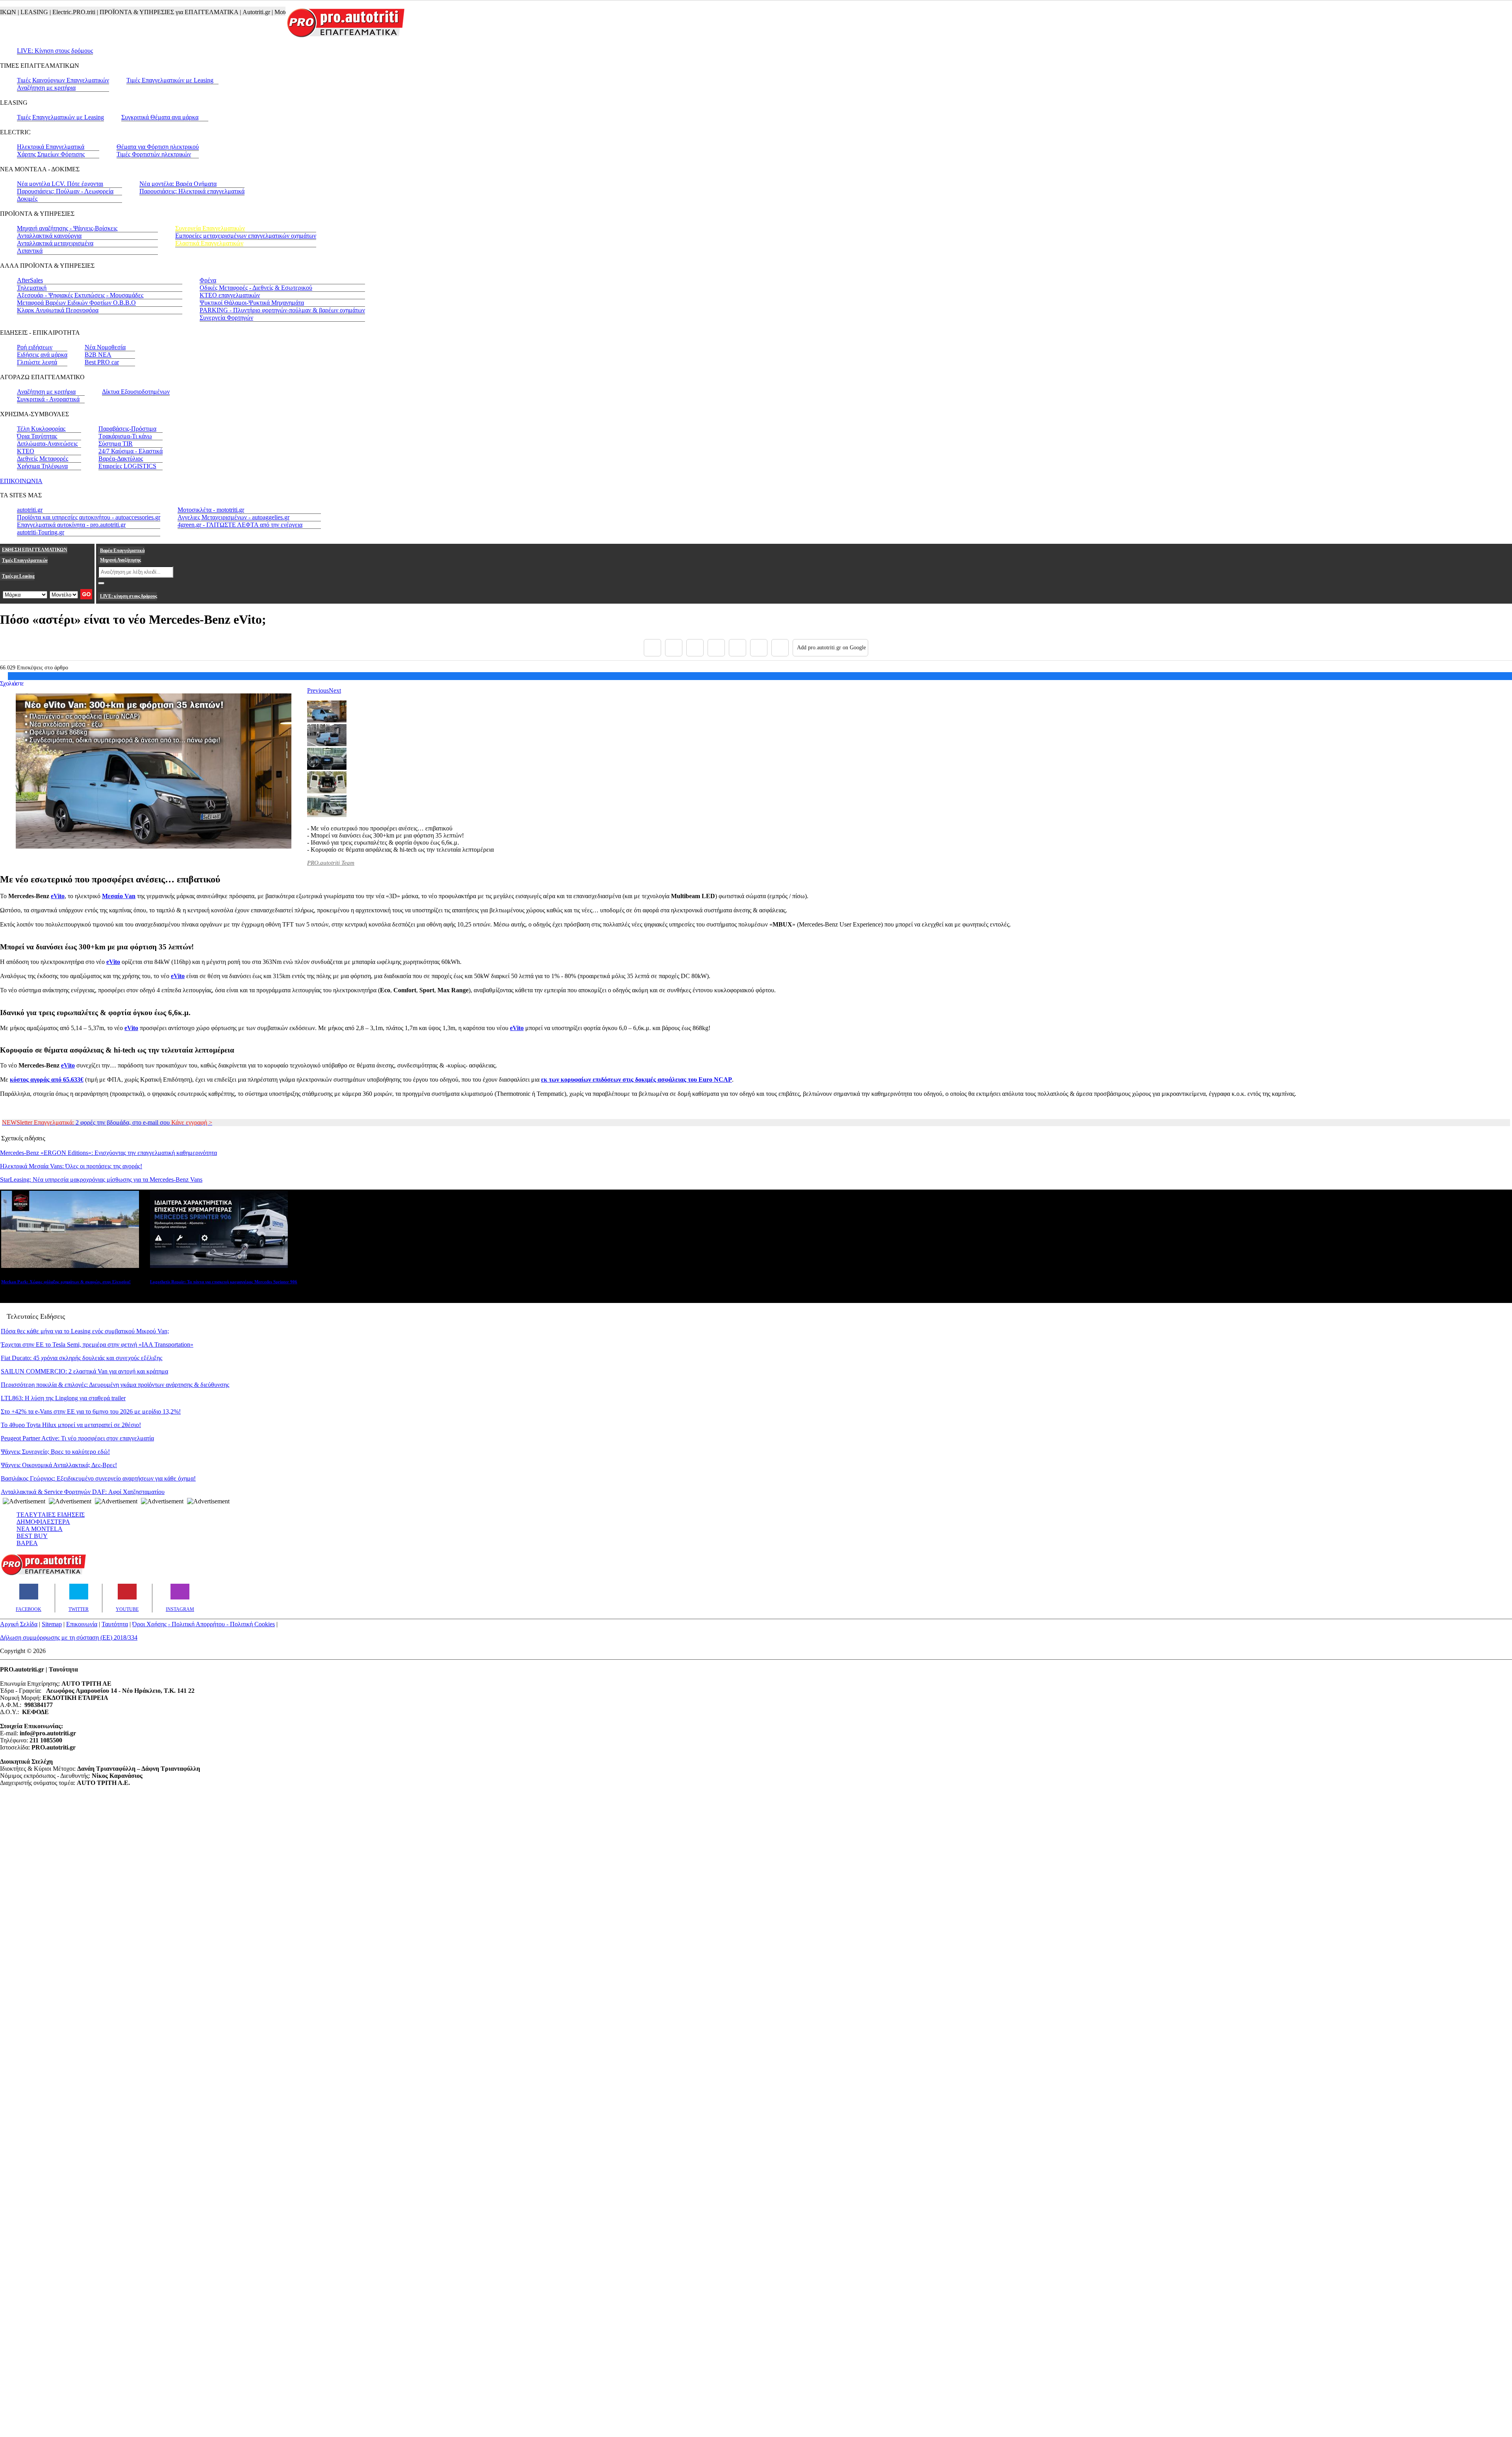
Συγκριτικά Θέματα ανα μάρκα (160, 117)
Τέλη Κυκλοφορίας (41, 429)
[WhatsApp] (737, 648)
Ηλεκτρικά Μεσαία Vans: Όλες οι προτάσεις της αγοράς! (71, 1166)
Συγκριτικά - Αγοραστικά (48, 399)
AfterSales (30, 280)
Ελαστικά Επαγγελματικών (209, 243)
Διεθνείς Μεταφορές (43, 459)
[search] (101, 583)
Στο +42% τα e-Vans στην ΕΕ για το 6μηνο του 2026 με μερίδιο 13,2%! (91, 1411)
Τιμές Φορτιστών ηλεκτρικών (154, 154)
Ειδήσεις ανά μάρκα (42, 355)
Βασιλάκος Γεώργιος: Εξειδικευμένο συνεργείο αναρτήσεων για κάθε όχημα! (98, 1478)
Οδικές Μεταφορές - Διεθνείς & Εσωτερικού (256, 288)
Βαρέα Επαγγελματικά (122, 550)
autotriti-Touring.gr (41, 532)
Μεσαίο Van (119, 896)
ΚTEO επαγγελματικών (230, 295)
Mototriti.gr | (233, 12)
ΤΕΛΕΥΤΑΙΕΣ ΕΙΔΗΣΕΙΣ (51, 1515)
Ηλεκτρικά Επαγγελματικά (51, 147)
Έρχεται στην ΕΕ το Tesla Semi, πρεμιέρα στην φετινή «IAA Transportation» (97, 1345)
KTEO (26, 451)
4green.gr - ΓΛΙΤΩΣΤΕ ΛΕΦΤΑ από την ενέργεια (240, 525)
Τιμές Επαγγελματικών (25, 560)
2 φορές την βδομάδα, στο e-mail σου (107, 1122)
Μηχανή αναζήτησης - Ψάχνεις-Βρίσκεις (67, 228)
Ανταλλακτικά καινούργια (49, 236)
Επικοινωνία (82, 1624)
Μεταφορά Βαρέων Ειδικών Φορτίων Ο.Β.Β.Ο (76, 303)
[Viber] (716, 648)
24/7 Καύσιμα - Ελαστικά (131, 451)
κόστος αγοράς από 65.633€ (47, 1080)
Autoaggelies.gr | (271, 12)
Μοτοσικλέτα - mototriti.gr (211, 510)
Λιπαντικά (30, 251)
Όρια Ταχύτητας (37, 436)
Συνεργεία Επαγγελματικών (210, 228)
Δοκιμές (27, 199)
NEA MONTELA (40, 1529)
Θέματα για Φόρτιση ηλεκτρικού (158, 147)
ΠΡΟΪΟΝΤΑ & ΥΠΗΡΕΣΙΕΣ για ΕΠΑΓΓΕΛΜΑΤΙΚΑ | (114, 12)
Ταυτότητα (115, 1624)
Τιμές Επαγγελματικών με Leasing (170, 80)
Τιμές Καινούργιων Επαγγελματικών (63, 80)
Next (335, 690)
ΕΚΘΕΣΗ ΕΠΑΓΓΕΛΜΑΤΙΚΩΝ (35, 550)
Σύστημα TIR (116, 444)
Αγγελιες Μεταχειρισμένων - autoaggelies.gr (233, 517)
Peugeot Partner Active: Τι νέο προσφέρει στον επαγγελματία (77, 1438)
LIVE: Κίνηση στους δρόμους (55, 51)
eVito (58, 896)
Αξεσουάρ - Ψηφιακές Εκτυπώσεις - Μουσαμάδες (80, 295)
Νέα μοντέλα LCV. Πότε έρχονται (60, 184)
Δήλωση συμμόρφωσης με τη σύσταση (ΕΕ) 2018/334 (69, 1637)
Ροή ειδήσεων (35, 347)
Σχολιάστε (12, 683)
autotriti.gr (30, 510)
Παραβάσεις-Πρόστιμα (127, 429)
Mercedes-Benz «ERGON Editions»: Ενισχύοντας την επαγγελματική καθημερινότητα (108, 1153)
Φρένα (208, 280)
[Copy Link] (780, 648)
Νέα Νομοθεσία (105, 347)
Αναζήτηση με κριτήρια (46, 88)
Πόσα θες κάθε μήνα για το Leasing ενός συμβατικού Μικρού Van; (85, 1331)
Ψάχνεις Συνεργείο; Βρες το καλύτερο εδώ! (55, 1452)
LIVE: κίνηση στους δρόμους (128, 596)
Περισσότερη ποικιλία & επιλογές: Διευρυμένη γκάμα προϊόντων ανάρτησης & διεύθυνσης (115, 1385)
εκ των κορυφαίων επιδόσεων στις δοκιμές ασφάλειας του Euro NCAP (636, 1080)
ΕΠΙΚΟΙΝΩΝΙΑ (21, 481)
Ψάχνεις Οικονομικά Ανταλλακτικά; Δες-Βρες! (59, 1465)
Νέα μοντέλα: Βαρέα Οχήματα (178, 184)
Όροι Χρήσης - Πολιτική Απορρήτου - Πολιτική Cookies (204, 1624)
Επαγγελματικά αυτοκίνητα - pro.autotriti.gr (71, 525)
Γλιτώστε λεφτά (37, 362)
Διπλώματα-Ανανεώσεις (47, 444)
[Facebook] (652, 648)
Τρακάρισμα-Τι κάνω (125, 436)
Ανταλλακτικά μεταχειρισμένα (55, 243)
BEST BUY (32, 1536)
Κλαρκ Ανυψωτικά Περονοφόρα (58, 310)
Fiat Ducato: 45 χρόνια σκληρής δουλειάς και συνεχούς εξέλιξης (82, 1358)
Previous (318, 690)
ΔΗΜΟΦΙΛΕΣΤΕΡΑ (43, 1522)
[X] (674, 648)
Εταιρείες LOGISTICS (127, 466)
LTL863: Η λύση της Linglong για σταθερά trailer (63, 1398)
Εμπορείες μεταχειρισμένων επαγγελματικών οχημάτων (246, 236)
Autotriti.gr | (201, 12)
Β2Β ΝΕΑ (98, 355)
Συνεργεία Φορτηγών (226, 318)
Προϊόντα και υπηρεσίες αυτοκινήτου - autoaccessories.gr (89, 517)
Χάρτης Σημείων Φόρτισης (51, 154)
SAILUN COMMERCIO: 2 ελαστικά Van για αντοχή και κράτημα (84, 1371)
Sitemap (52, 1624)
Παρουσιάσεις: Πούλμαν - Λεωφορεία (65, 191)
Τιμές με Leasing (18, 576)
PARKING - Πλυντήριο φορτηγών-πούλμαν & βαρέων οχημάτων (282, 310)
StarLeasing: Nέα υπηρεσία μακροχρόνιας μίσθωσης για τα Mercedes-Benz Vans (101, 1180)
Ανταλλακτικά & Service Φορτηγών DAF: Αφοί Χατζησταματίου (83, 1492)
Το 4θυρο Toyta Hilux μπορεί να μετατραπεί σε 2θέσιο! (71, 1425)
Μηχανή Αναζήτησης (120, 560)
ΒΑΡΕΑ (27, 1543)
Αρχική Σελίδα (19, 1624)
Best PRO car (102, 362)
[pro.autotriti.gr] (43, 1574)
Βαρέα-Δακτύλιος (121, 459)
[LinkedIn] (759, 648)
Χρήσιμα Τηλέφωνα (42, 466)
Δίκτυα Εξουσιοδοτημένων (136, 392)
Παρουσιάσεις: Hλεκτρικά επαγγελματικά (192, 191)
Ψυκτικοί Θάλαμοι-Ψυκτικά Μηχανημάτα (252, 303)
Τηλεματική (32, 288)
